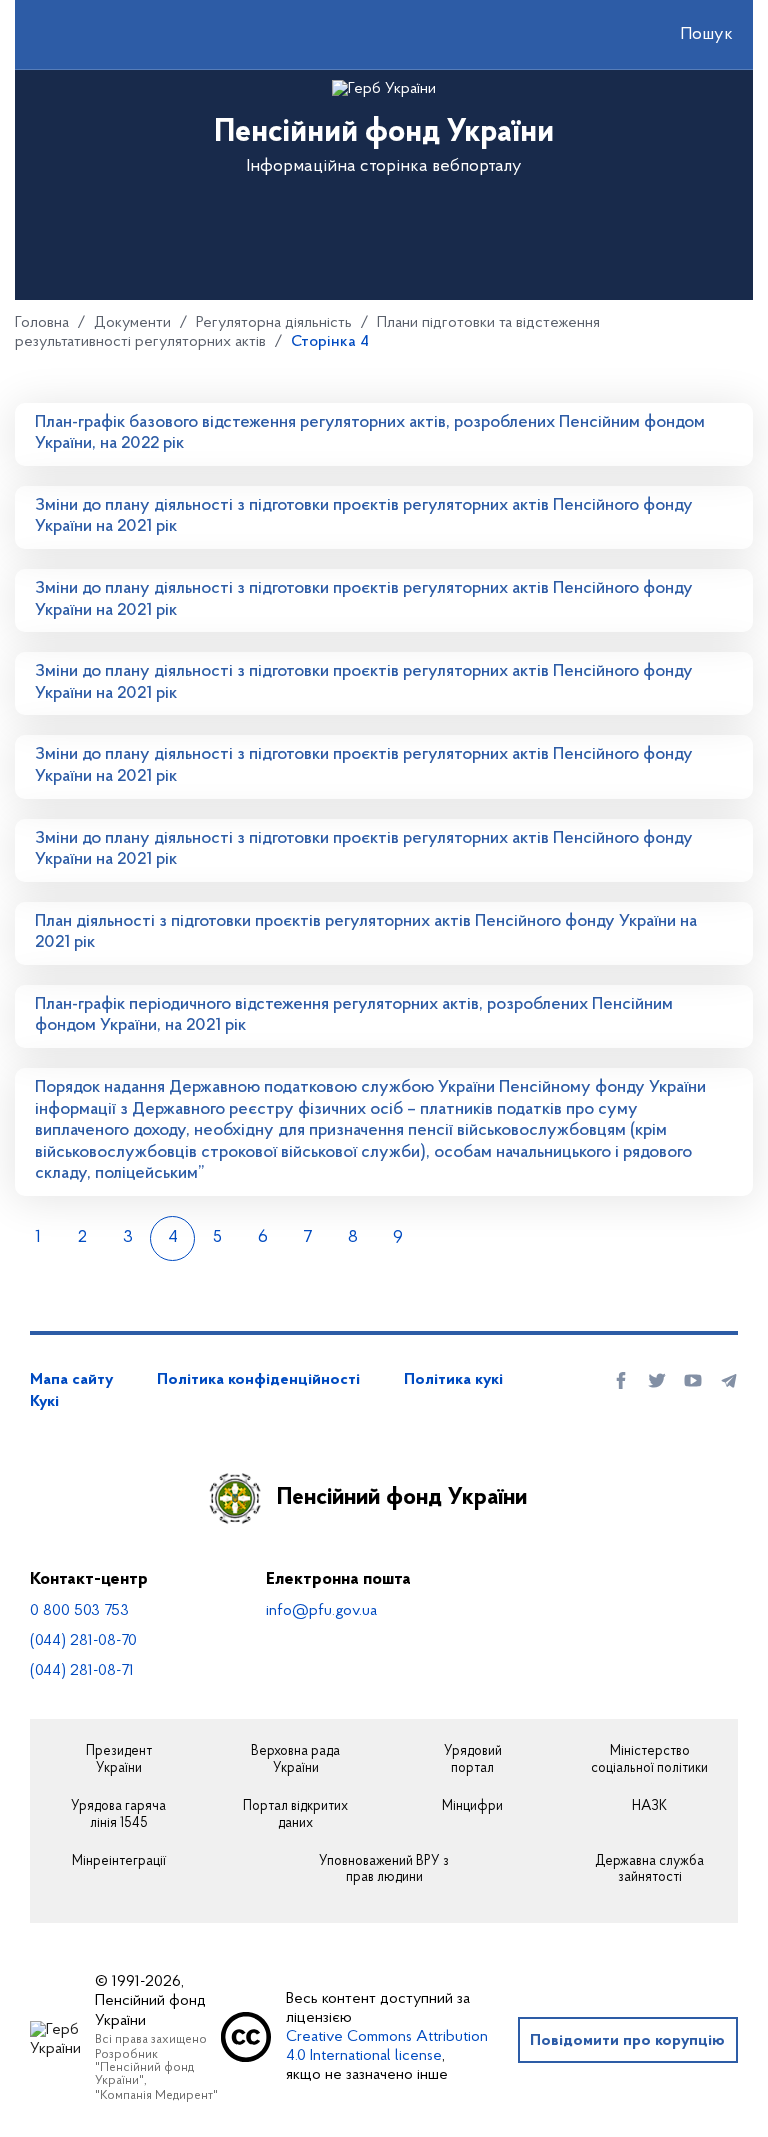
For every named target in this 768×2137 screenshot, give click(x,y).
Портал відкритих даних (295, 1815)
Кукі (44, 1402)
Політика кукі (453, 1380)
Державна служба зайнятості (649, 1870)
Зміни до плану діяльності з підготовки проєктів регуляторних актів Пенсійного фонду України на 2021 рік (364, 517)
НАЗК (649, 1807)
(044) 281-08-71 (82, 1671)
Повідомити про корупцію (627, 2041)
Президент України (119, 1760)
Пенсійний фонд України (402, 1498)
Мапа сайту (71, 1380)
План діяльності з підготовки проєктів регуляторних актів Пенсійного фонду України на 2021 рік (366, 933)
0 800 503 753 (79, 1611)
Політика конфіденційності (258, 1380)
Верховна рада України (295, 1760)
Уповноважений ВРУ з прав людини (384, 1870)
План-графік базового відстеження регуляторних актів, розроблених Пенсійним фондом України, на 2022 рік (370, 434)
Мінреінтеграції (119, 1862)
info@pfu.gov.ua (321, 1611)
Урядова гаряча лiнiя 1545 (118, 1815)
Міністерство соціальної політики (649, 1760)
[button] (689, 35)
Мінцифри (472, 1807)
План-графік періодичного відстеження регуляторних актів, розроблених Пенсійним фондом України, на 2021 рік (354, 1016)
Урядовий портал (473, 1760)
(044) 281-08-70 (83, 1641)
